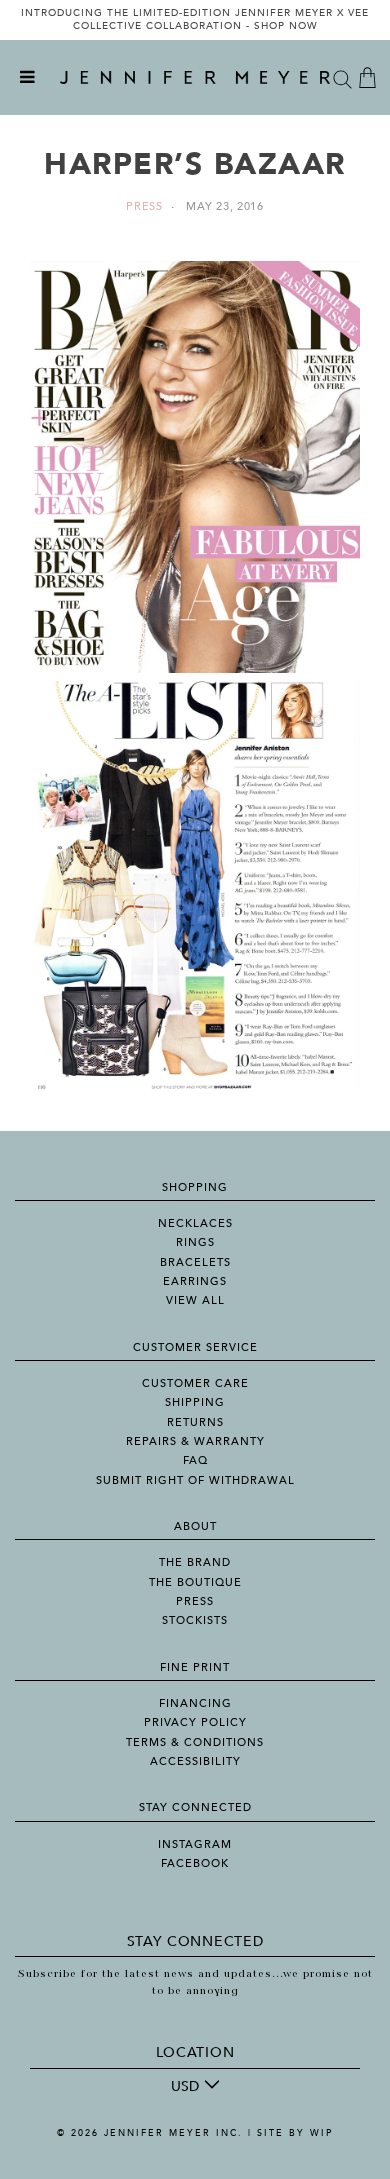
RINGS (195, 1242)
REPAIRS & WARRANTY (195, 1441)
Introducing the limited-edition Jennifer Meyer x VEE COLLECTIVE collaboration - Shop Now (195, 20)
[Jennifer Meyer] (195, 78)
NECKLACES (195, 1223)
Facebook (195, 1863)
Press (144, 206)
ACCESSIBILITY (195, 1761)
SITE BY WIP (295, 2133)
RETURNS (195, 1422)
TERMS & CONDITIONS (195, 1742)
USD (185, 2086)
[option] (195, 20)
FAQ (195, 1460)
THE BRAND (195, 1562)
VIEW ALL (195, 1300)
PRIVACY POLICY (195, 1722)
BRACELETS (195, 1262)
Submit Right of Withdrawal (195, 1480)
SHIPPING (195, 1402)
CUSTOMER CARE (195, 1383)
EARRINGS (195, 1281)
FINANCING (195, 1703)
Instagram (195, 1844)
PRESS (195, 1601)
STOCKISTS (195, 1620)
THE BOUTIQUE (195, 1582)
